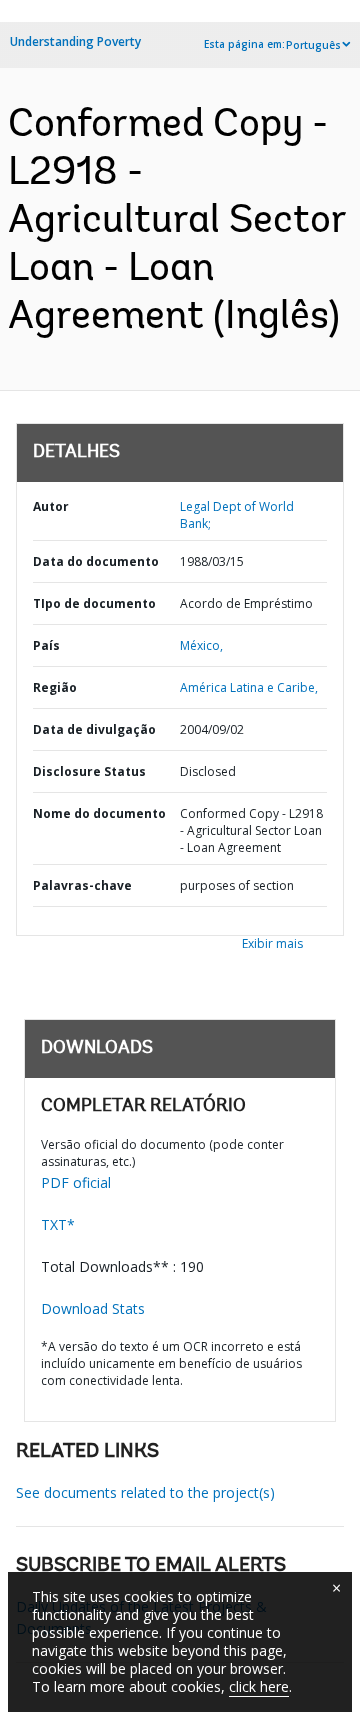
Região (55, 687)
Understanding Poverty (75, 41)
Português (313, 45)
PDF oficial (76, 1182)
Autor (51, 506)
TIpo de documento (94, 603)
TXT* (58, 1224)
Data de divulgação (94, 729)
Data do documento (96, 561)
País (46, 645)
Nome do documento (99, 813)
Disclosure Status (89, 771)
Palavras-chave (82, 885)
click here (259, 1686)
